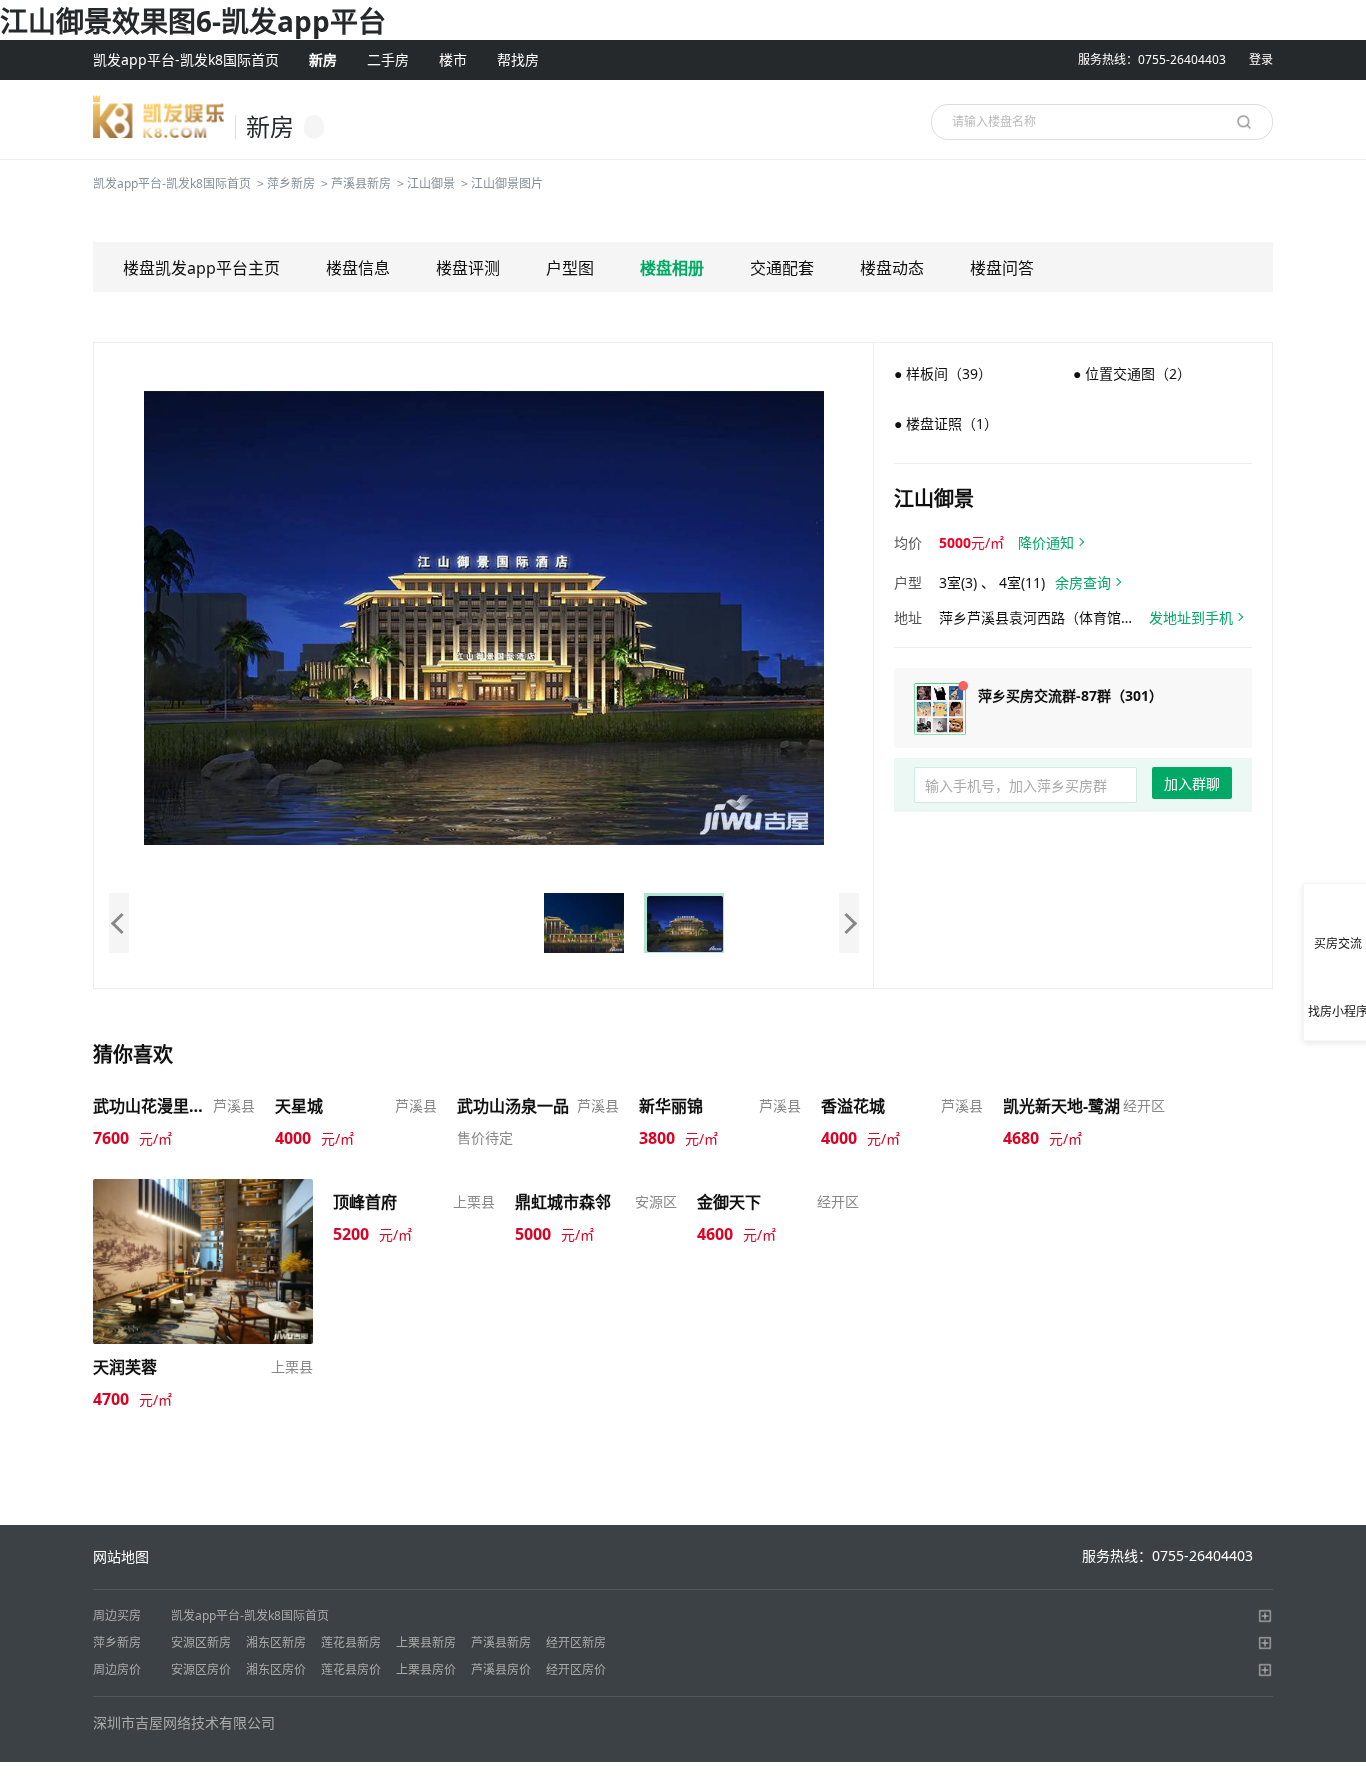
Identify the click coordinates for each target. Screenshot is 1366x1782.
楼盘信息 (358, 268)
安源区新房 (201, 1642)
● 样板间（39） (943, 373)
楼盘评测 (468, 268)
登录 (1261, 59)
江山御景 (431, 183)
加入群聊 (1192, 783)
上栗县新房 (426, 1642)
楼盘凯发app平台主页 (201, 268)
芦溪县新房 (361, 183)
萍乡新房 (291, 183)
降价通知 (1046, 542)
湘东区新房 (276, 1642)
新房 (323, 59)
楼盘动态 (892, 268)
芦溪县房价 (501, 1669)
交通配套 (782, 268)
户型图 (570, 268)
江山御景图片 (507, 183)
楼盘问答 (1002, 268)
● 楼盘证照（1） (946, 423)
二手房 (388, 59)
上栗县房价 (426, 1669)
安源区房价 (201, 1669)
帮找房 (518, 59)
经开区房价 (576, 1669)
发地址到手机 (1191, 617)
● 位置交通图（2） (1132, 373)
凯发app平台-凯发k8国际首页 (186, 59)
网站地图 (121, 1556)
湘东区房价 (276, 1669)
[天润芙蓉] (203, 1259)
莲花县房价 (351, 1669)
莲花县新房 (351, 1642)
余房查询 (1083, 582)
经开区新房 (576, 1642)
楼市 (453, 59)
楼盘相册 (672, 268)
